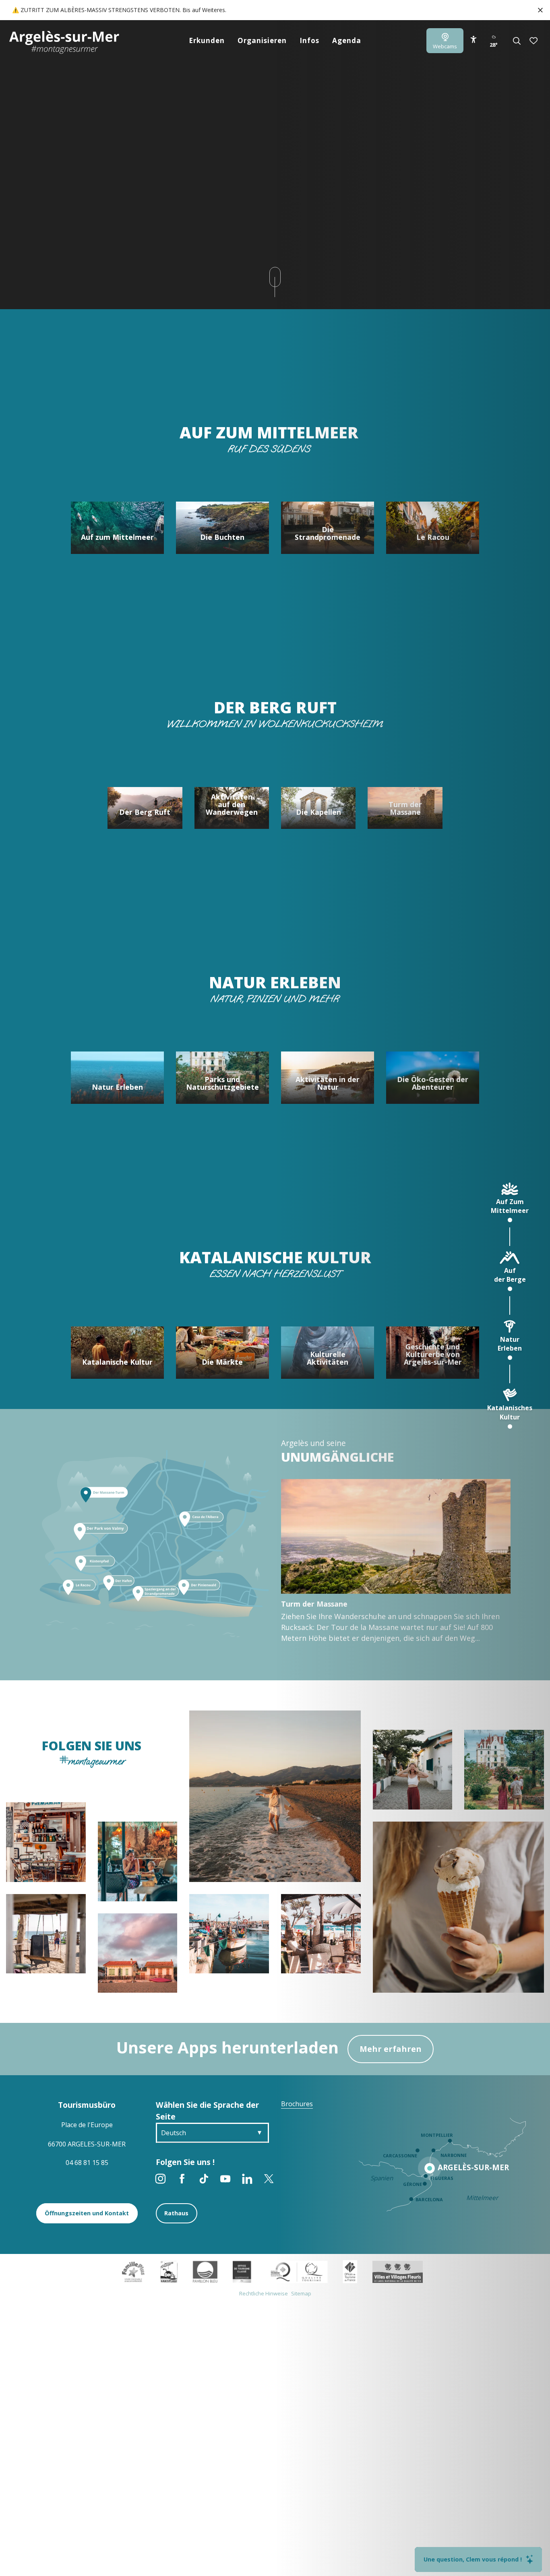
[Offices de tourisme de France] (350, 2271)
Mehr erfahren (391, 2049)
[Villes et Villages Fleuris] (398, 2271)
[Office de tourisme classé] (242, 2271)
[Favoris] (534, 41)
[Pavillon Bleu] (205, 2271)
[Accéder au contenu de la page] (275, 277)
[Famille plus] (133, 2271)
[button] (517, 41)
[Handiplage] (169, 2271)
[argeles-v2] (64, 42)
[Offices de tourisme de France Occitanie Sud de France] (297, 2271)
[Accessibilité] (473, 39)
